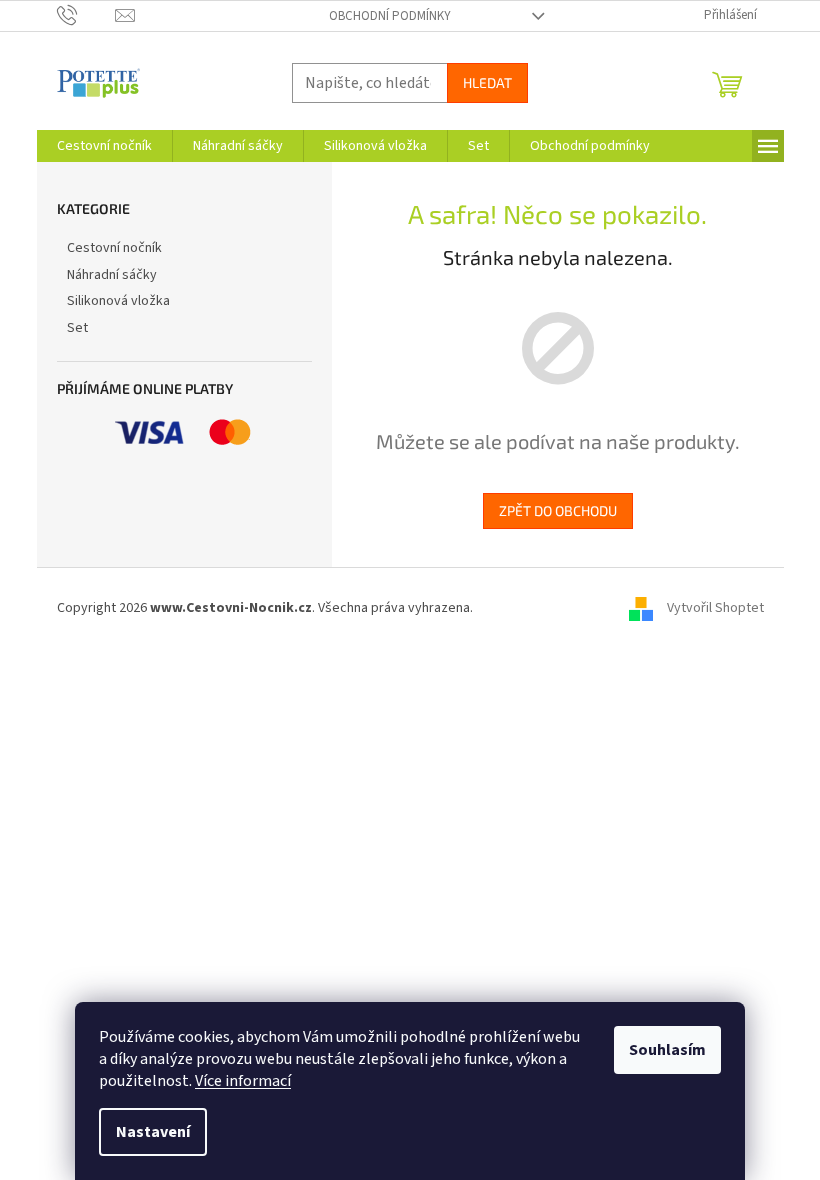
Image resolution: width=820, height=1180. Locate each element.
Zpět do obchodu (558, 510)
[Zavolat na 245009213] (86, 15)
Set (77, 328)
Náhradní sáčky (112, 275)
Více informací (243, 1081)
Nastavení (153, 1132)
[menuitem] (104, 146)
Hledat (487, 82)
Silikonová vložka (118, 301)
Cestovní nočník (114, 248)
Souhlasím (667, 1050)
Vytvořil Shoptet (715, 608)
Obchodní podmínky (390, 16)
